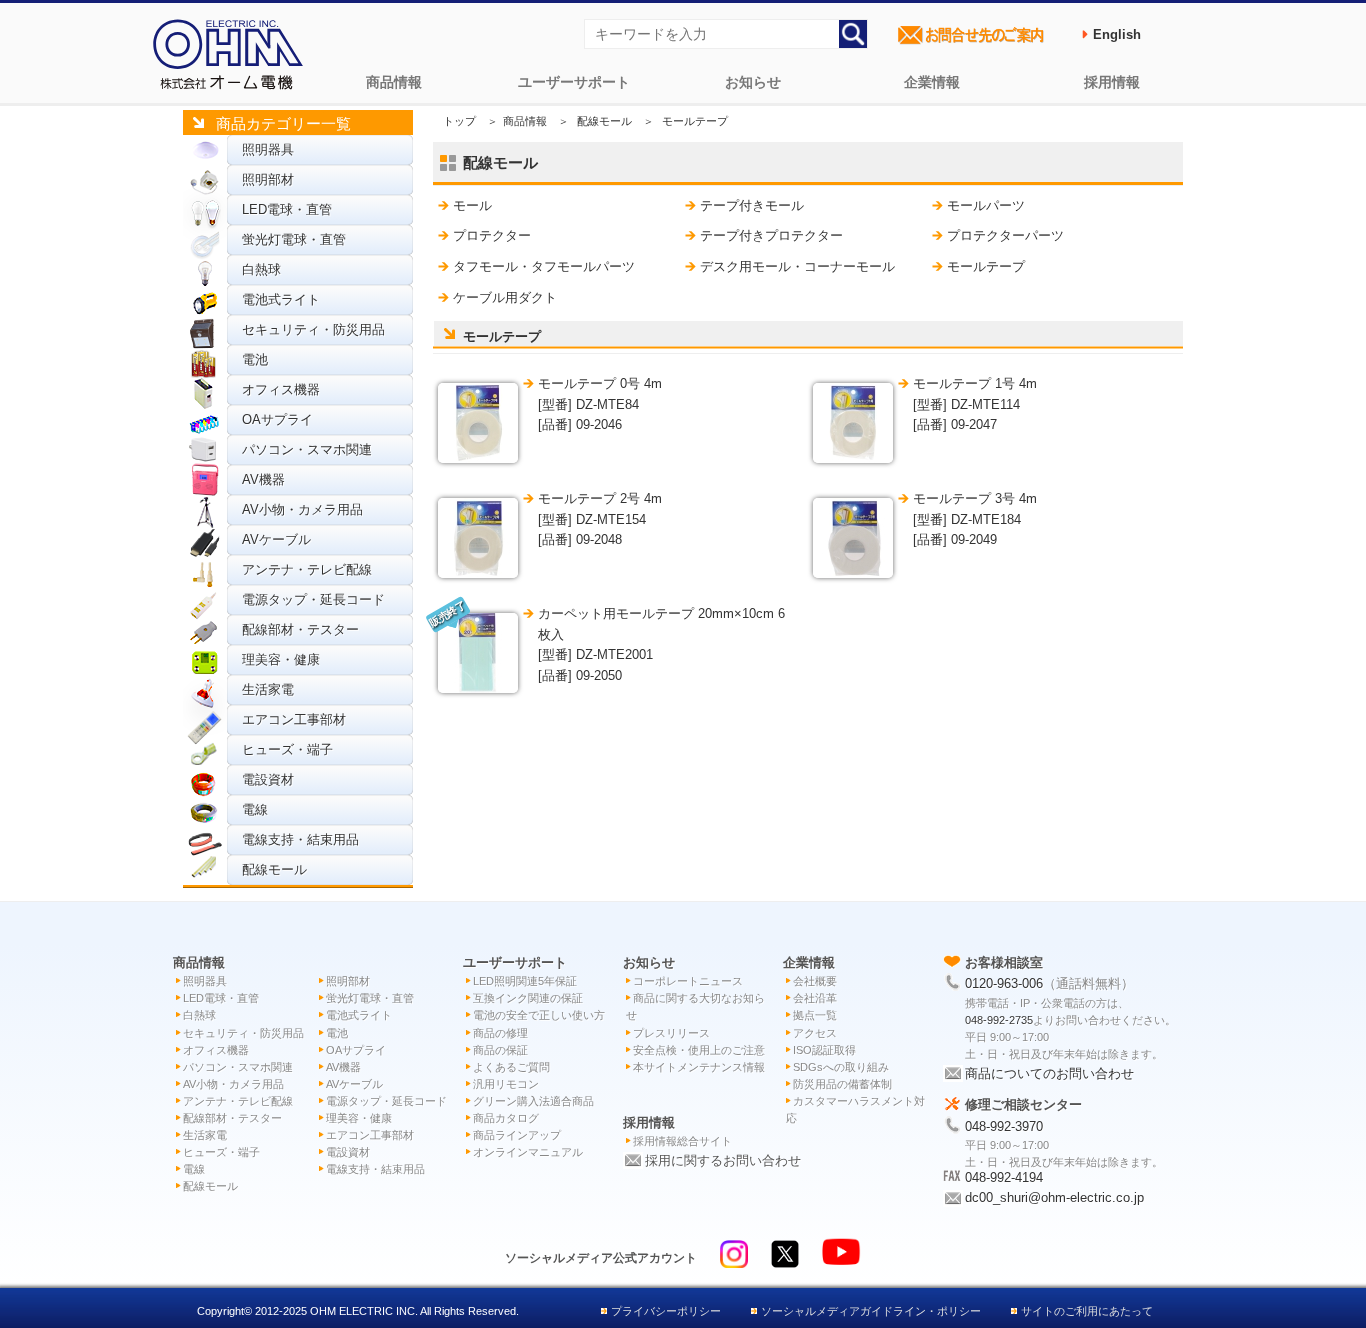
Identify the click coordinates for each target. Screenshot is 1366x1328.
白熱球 (261, 269)
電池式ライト (281, 299)
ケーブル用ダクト (505, 297)
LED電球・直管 (287, 209)
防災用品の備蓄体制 (842, 1084)
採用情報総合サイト (682, 1141)
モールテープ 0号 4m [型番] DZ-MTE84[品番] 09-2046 (600, 404)
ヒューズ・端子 (287, 749)
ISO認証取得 (824, 1050)
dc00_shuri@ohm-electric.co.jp (1054, 1197)
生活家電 (268, 689)
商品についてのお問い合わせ (1049, 1073)
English (1117, 34)
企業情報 (932, 82)
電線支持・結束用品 (300, 839)
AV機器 (263, 479)
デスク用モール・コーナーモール (797, 266)
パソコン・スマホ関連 (307, 449)
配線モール (274, 869)
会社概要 (815, 981)
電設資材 (268, 779)
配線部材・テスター (300, 629)
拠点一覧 (815, 1015)
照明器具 (268, 149)
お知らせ (753, 82)
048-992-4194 (1004, 1177)
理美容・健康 (281, 659)
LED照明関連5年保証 (525, 981)
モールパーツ (986, 205)
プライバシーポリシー (666, 1311)
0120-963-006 (1004, 983)
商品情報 (394, 82)
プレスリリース (671, 1033)
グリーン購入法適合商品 (533, 1101)
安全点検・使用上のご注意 (699, 1050)
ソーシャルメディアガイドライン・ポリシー (871, 1311)
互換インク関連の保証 (528, 998)
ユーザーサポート (574, 82)
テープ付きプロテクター (771, 235)
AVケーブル (276, 539)
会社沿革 (815, 998)
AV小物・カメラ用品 (302, 509)
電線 (255, 809)
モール (472, 205)
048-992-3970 (1004, 1126)
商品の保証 (500, 1050)
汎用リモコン (506, 1084)
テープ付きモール (752, 205)
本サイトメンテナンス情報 (699, 1067)
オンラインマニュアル (528, 1152)
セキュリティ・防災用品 (313, 329)
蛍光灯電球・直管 (294, 239)
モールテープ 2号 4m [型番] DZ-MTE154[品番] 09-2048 (600, 519)
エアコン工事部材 (294, 719)
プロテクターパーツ (1005, 235)
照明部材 (268, 179)
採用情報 (1112, 82)
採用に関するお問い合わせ (723, 1160)
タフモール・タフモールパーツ (544, 266)
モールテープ (986, 266)
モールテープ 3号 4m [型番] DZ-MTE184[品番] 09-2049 (975, 519)
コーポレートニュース (688, 981)
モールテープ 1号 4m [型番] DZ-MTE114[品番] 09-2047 (975, 404)
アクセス (815, 1033)
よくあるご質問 (511, 1067)
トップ (459, 121)
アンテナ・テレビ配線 (307, 569)
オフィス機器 (281, 389)
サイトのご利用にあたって (1087, 1311)
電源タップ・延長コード (313, 599)
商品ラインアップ (517, 1135)
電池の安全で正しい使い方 (539, 1015)
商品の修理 (500, 1033)
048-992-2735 (999, 1020)
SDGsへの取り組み (841, 1067)
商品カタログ (506, 1118)
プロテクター (492, 235)
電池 (255, 359)
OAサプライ (277, 419)
